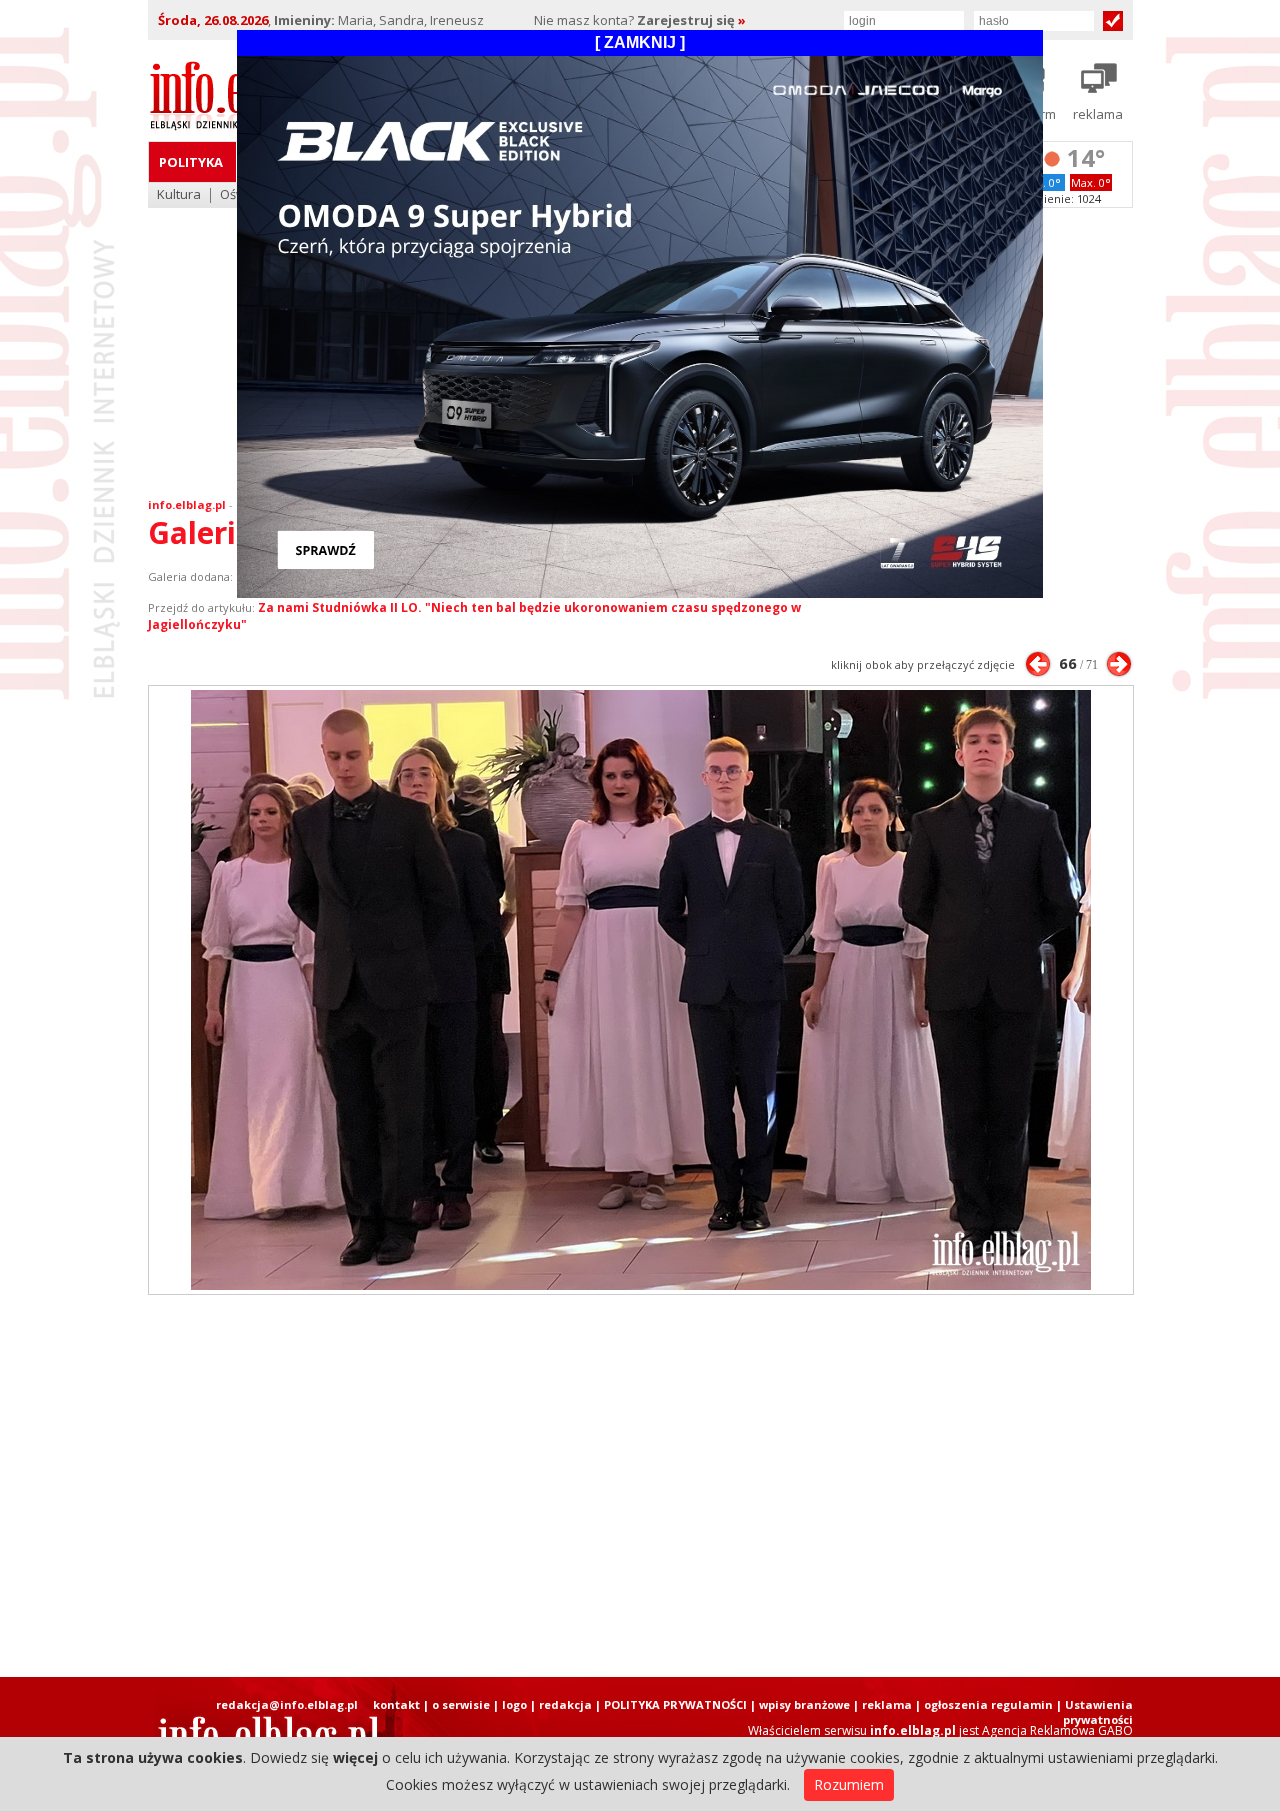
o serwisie (461, 1704)
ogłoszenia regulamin (988, 1704)
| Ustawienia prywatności (1094, 1712)
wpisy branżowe (804, 1704)
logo (514, 1704)
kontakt (396, 1704)
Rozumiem (849, 1784)
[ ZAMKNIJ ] (640, 42)
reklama (887, 1704)
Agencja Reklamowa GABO (1057, 1730)
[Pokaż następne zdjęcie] (1119, 664)
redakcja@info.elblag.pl (287, 1704)
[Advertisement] (640, 1486)
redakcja (565, 1704)
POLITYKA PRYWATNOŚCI (675, 1704)
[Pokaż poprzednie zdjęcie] (1038, 664)
